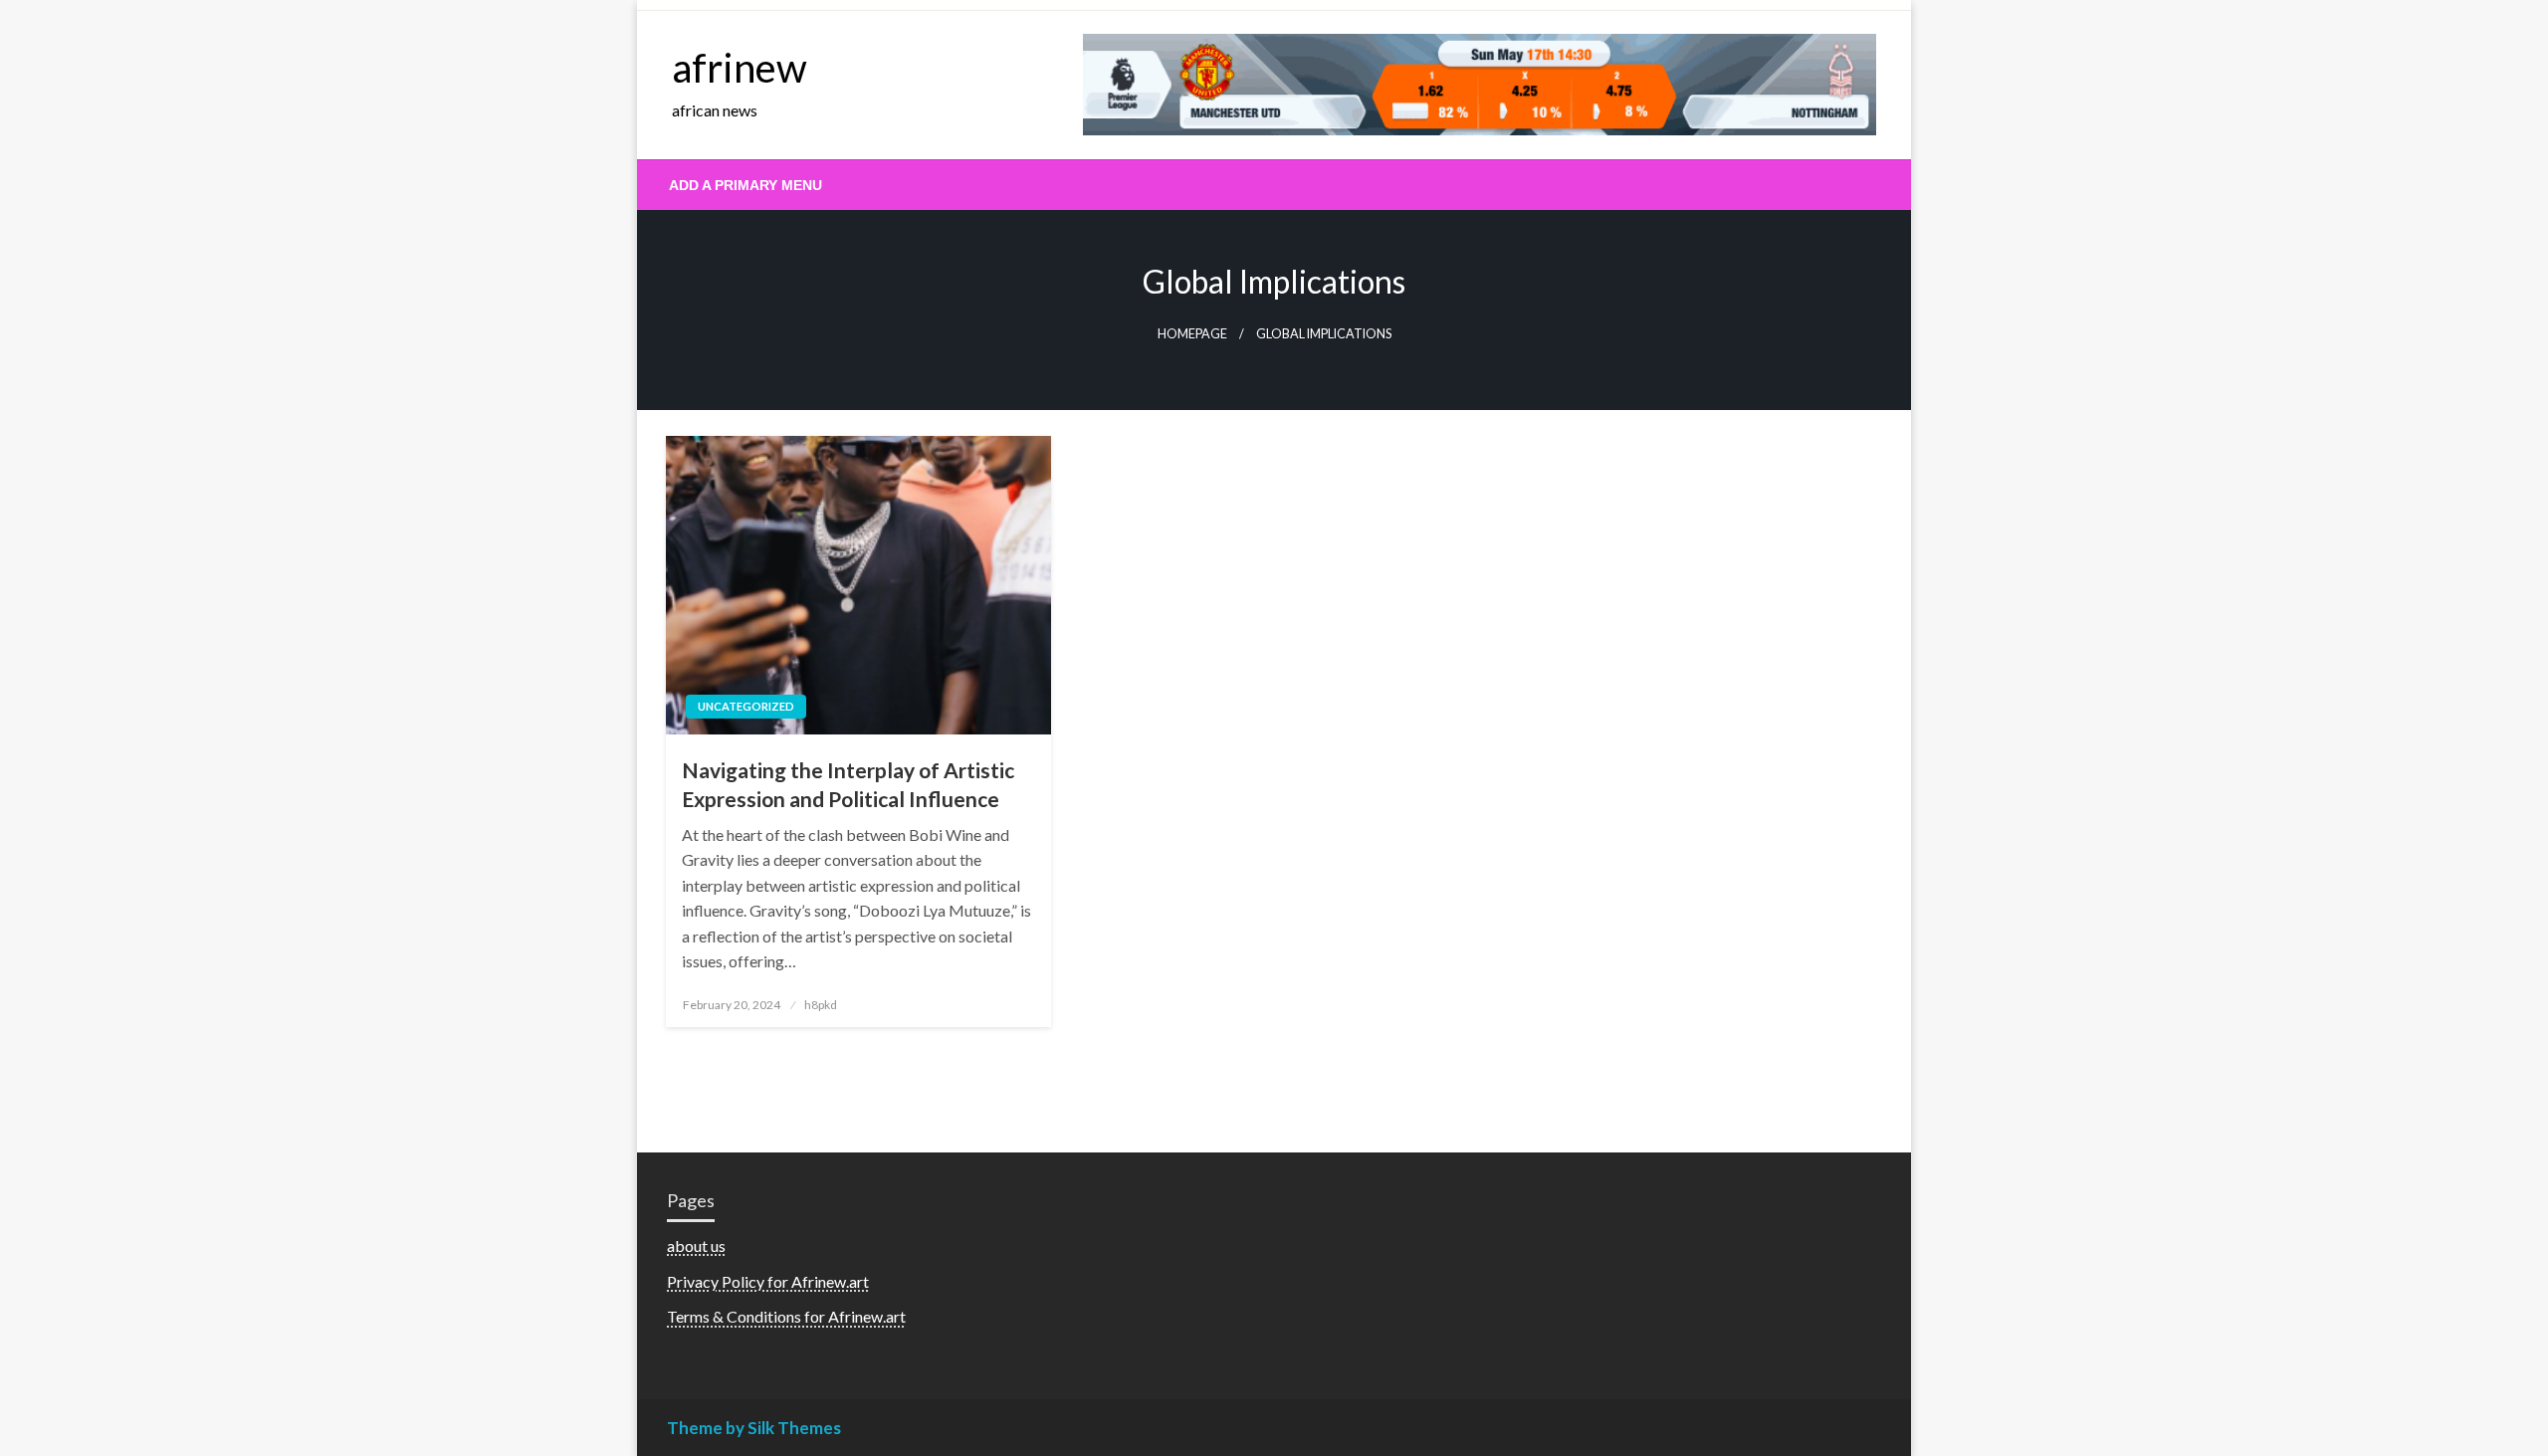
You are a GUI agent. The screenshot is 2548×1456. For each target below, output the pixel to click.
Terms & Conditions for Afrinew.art (786, 1316)
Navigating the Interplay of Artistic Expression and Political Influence (848, 784)
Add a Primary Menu (745, 185)
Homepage (1192, 334)
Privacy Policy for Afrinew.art (768, 1281)
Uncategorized (746, 706)
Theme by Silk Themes (754, 1428)
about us (696, 1246)
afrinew (740, 68)
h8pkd (821, 1005)
